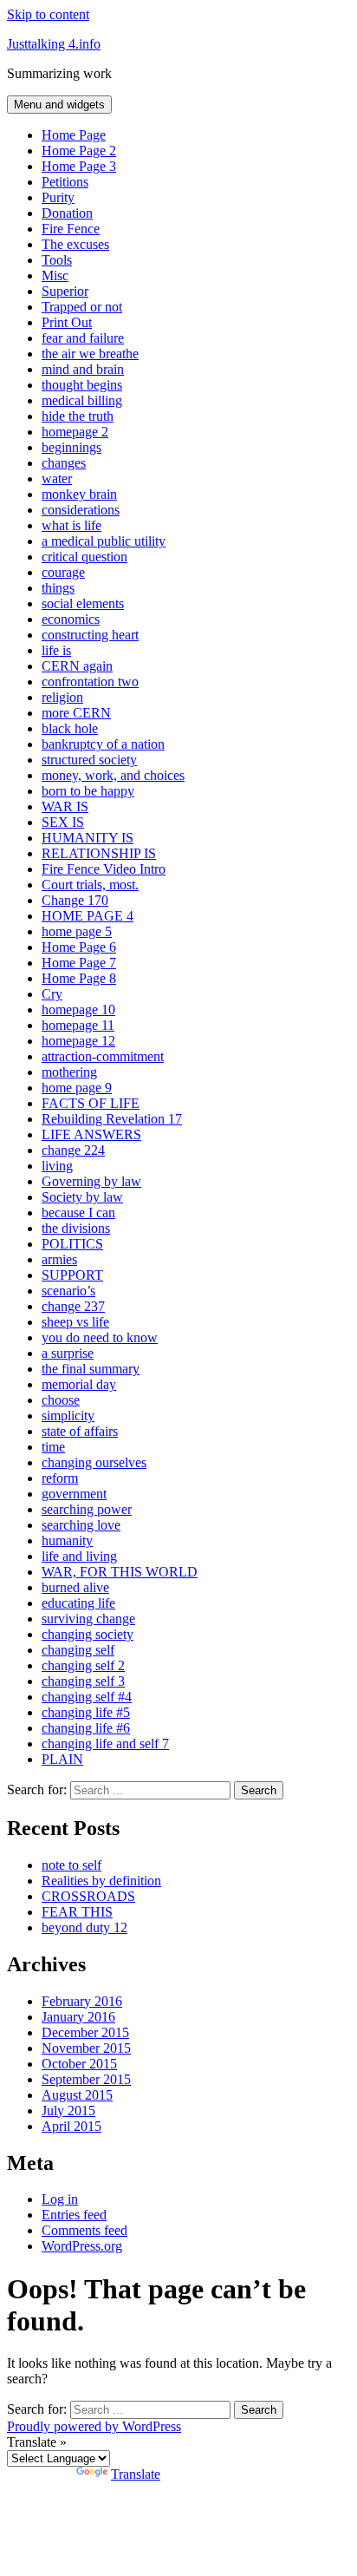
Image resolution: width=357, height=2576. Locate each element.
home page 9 (77, 1088)
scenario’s (68, 1291)
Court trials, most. (90, 885)
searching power (87, 1509)
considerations (81, 510)
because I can (78, 1213)
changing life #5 (86, 1712)
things (58, 588)
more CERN (76, 713)
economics (71, 619)
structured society (89, 760)
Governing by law (91, 1181)
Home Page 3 (79, 166)
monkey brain (79, 494)
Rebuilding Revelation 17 (112, 1119)
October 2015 (79, 2064)
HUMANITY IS (88, 838)
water (57, 478)
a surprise (68, 1353)
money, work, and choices (113, 775)
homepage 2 (75, 432)
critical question (84, 557)
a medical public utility (104, 541)
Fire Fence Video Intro (104, 869)
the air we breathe (90, 354)
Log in (60, 2199)
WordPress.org (82, 2246)
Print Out (67, 322)
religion (62, 697)
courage (63, 572)
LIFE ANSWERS (91, 1134)
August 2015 (77, 2095)
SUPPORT (72, 1275)
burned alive (75, 1587)
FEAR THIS (77, 1912)
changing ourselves (94, 1462)
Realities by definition (101, 1881)
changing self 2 (83, 1665)
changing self (78, 1650)
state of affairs (80, 1431)
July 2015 (68, 2111)
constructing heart (90, 635)
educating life (78, 1603)
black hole (70, 728)
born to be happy (88, 791)
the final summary (91, 1369)
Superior (65, 291)
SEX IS (63, 822)
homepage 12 (78, 1041)
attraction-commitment (103, 1056)
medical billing (82, 400)
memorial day (79, 1384)
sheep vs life (75, 1322)
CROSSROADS (88, 1896)
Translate (136, 2474)
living (57, 1166)
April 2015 (71, 2126)
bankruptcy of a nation (103, 744)
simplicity (68, 1416)
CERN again (77, 666)
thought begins (82, 385)
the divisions (76, 1228)
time (53, 1447)
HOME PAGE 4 (88, 916)
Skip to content (48, 14)
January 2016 (78, 2017)
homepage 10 (78, 1009)
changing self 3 (83, 1681)
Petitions (65, 182)
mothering (69, 1072)
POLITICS (72, 1244)
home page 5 (77, 931)
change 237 (73, 1306)
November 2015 (86, 2048)
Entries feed (74, 2215)
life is (56, 650)
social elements (83, 603)
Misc (55, 275)
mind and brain (83, 369)
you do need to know (100, 1337)
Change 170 (75, 900)
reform (60, 1478)
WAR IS (65, 806)
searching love (81, 1525)
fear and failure (83, 338)
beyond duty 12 (84, 1927)
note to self (71, 1865)
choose (61, 1400)
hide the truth (78, 416)
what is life (71, 525)
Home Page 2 (79, 151)
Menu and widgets (59, 105)
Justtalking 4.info (54, 44)
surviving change (88, 1619)
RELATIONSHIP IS (99, 853)
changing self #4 (87, 1697)
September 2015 (86, 2079)
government (74, 1494)
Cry (52, 994)
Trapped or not (82, 307)
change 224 (73, 1150)
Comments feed (84, 2230)
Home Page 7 (79, 963)
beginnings (71, 447)
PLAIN (62, 1759)
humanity (67, 1540)
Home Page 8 (79, 978)
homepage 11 (78, 1025)
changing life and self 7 (105, 1744)
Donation (67, 213)
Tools (57, 260)
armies (59, 1259)
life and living (79, 1556)
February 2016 (82, 2001)
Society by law (82, 1197)
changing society (88, 1634)
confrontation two (90, 682)
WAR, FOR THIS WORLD (120, 1572)
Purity (58, 197)
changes (64, 463)
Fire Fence (71, 229)
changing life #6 (86, 1728)
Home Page (74, 135)
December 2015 (85, 2032)
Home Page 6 (79, 947)
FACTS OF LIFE (91, 1103)
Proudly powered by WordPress (94, 2426)
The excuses (75, 244)
